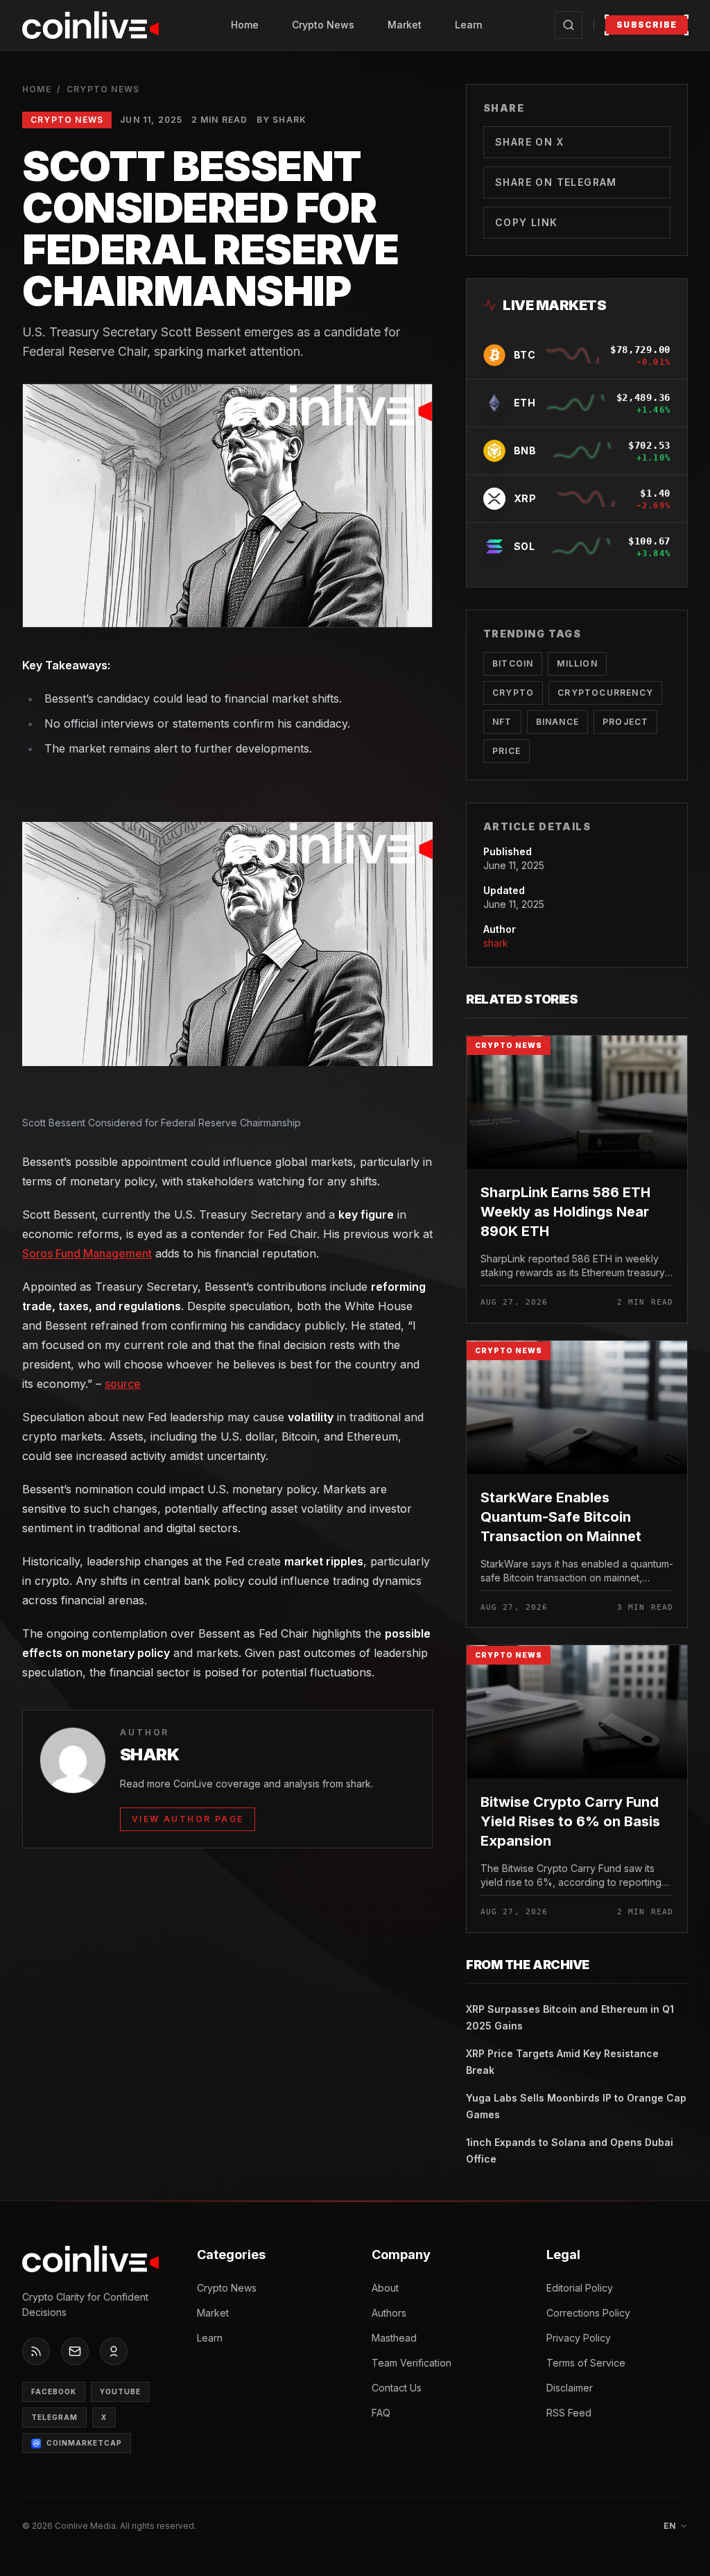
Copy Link (527, 222)
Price (506, 751)
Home (245, 25)
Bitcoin (513, 663)
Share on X (529, 142)
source (123, 1384)
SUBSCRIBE (647, 25)
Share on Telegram (556, 182)
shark (496, 943)
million (577, 663)
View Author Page (188, 1819)
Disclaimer (570, 2388)
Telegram (54, 2417)
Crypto (513, 693)
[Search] (569, 25)
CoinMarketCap (84, 2443)
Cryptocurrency (605, 693)
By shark (282, 120)
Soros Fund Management (87, 1253)
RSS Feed (569, 2413)
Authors (389, 2313)
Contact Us (397, 2388)
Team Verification (412, 2363)
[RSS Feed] (36, 2351)
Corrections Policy (588, 2313)
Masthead (394, 2338)
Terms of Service (586, 2363)
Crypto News (323, 25)
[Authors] (114, 2351)
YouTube (120, 2392)
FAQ (381, 2413)
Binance (557, 722)
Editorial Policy (580, 2288)
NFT (502, 722)
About (385, 2288)
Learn (469, 25)
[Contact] (75, 2351)
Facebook (54, 2392)
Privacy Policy (579, 2338)
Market (405, 25)
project (625, 722)
